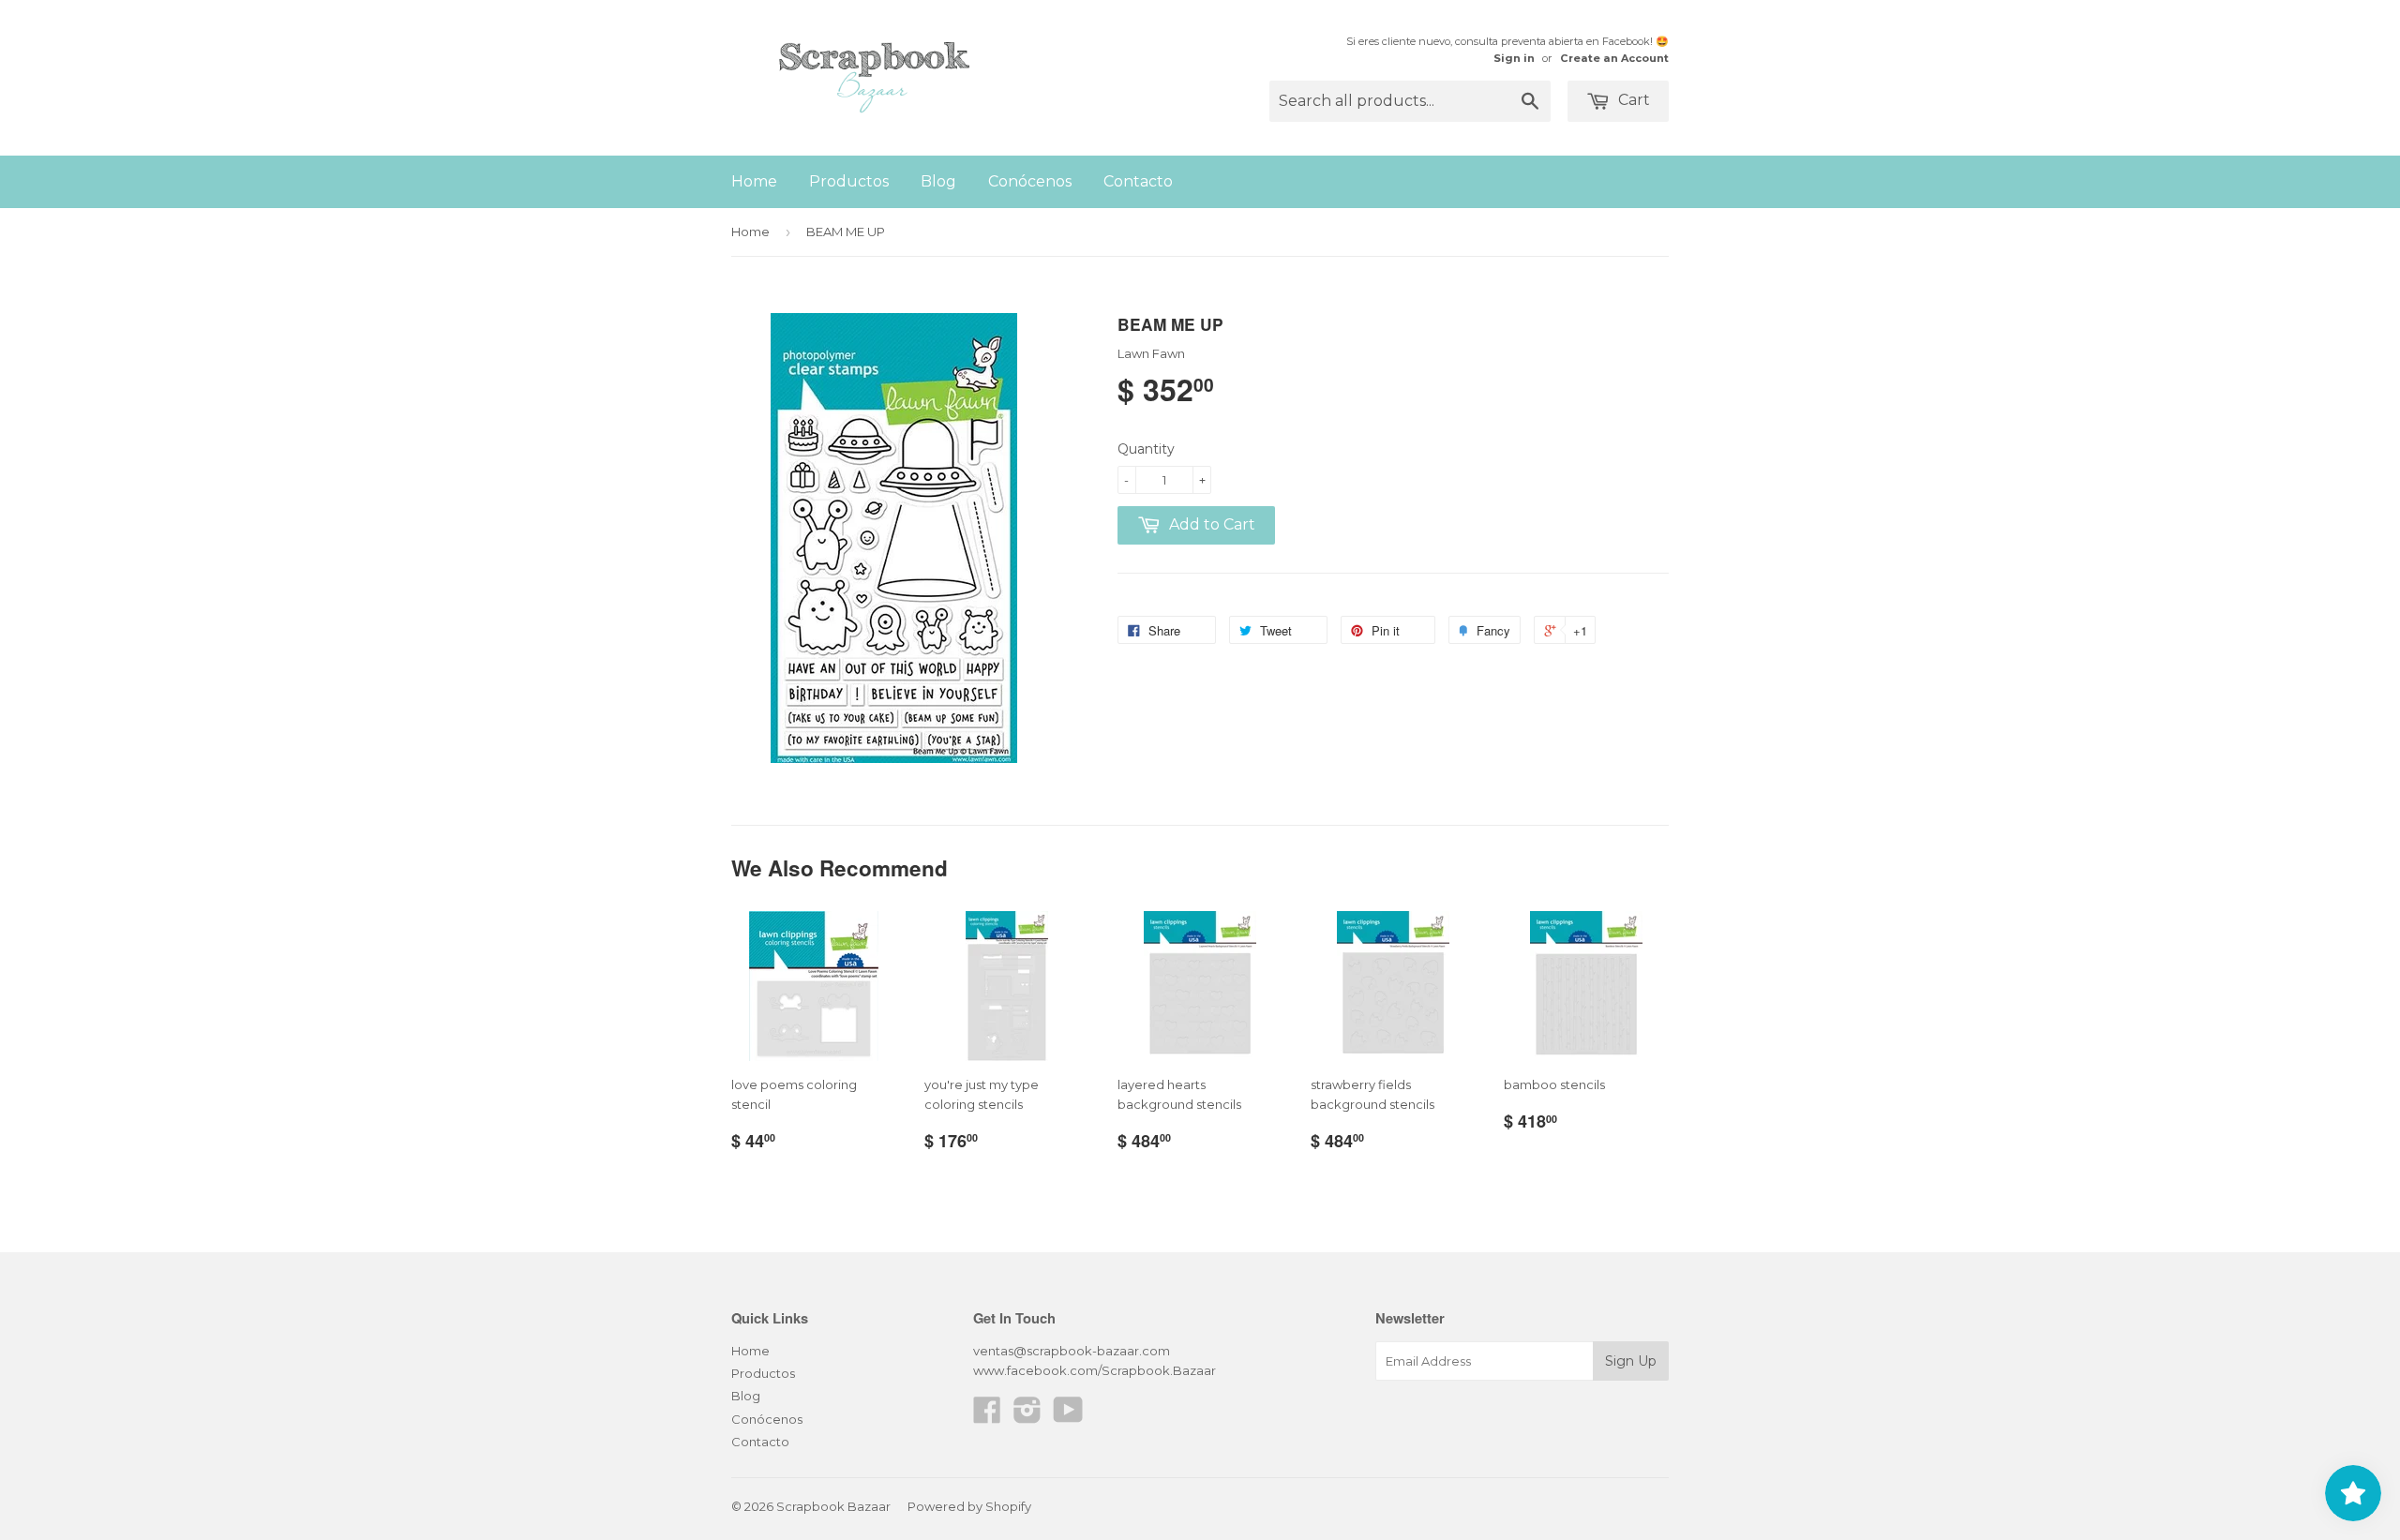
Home (754, 181)
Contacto (1138, 181)
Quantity (1146, 449)
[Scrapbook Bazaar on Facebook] (987, 1416)
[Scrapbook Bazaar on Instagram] (1027, 1416)
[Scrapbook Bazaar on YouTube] (1068, 1416)
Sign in (1514, 58)
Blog (938, 181)
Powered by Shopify (969, 1506)
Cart (1632, 100)
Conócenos (1030, 181)
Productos (849, 181)
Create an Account (1614, 58)
